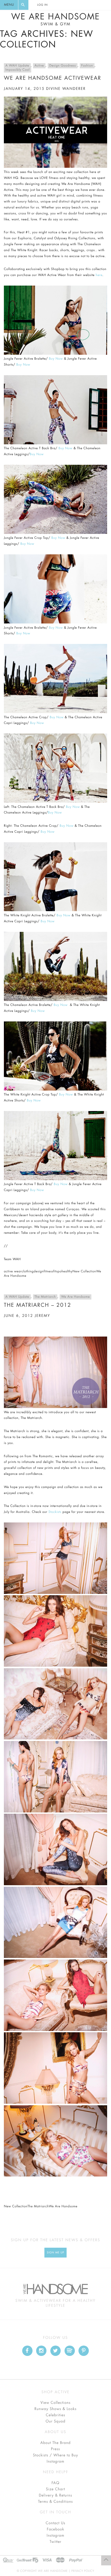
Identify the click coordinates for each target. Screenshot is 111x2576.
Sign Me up (56, 2253)
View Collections (56, 2403)
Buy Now (56, 359)
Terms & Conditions (56, 2502)
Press (55, 2449)
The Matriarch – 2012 (38, 1305)
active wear (13, 1272)
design (39, 1272)
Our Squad (55, 2421)
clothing (28, 1272)
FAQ (55, 2483)
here (99, 275)
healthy (67, 1272)
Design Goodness (63, 66)
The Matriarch (45, 1297)
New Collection (84, 1272)
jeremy (43, 1316)
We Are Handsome (55, 19)
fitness (48, 1272)
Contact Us (55, 2523)
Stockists (55, 1512)
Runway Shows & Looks (56, 2409)
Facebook (55, 2529)
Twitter (55, 2542)
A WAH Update (17, 66)
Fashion (87, 66)
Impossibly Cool (18, 70)
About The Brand (55, 2443)
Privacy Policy (83, 2571)
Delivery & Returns (55, 2495)
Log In (42, 5)
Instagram (55, 2462)
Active (39, 66)
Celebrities (55, 2415)
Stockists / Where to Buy (56, 2455)
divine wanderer (66, 89)
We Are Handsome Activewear (53, 78)
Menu (9, 5)
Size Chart (55, 2489)
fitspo (57, 1272)
